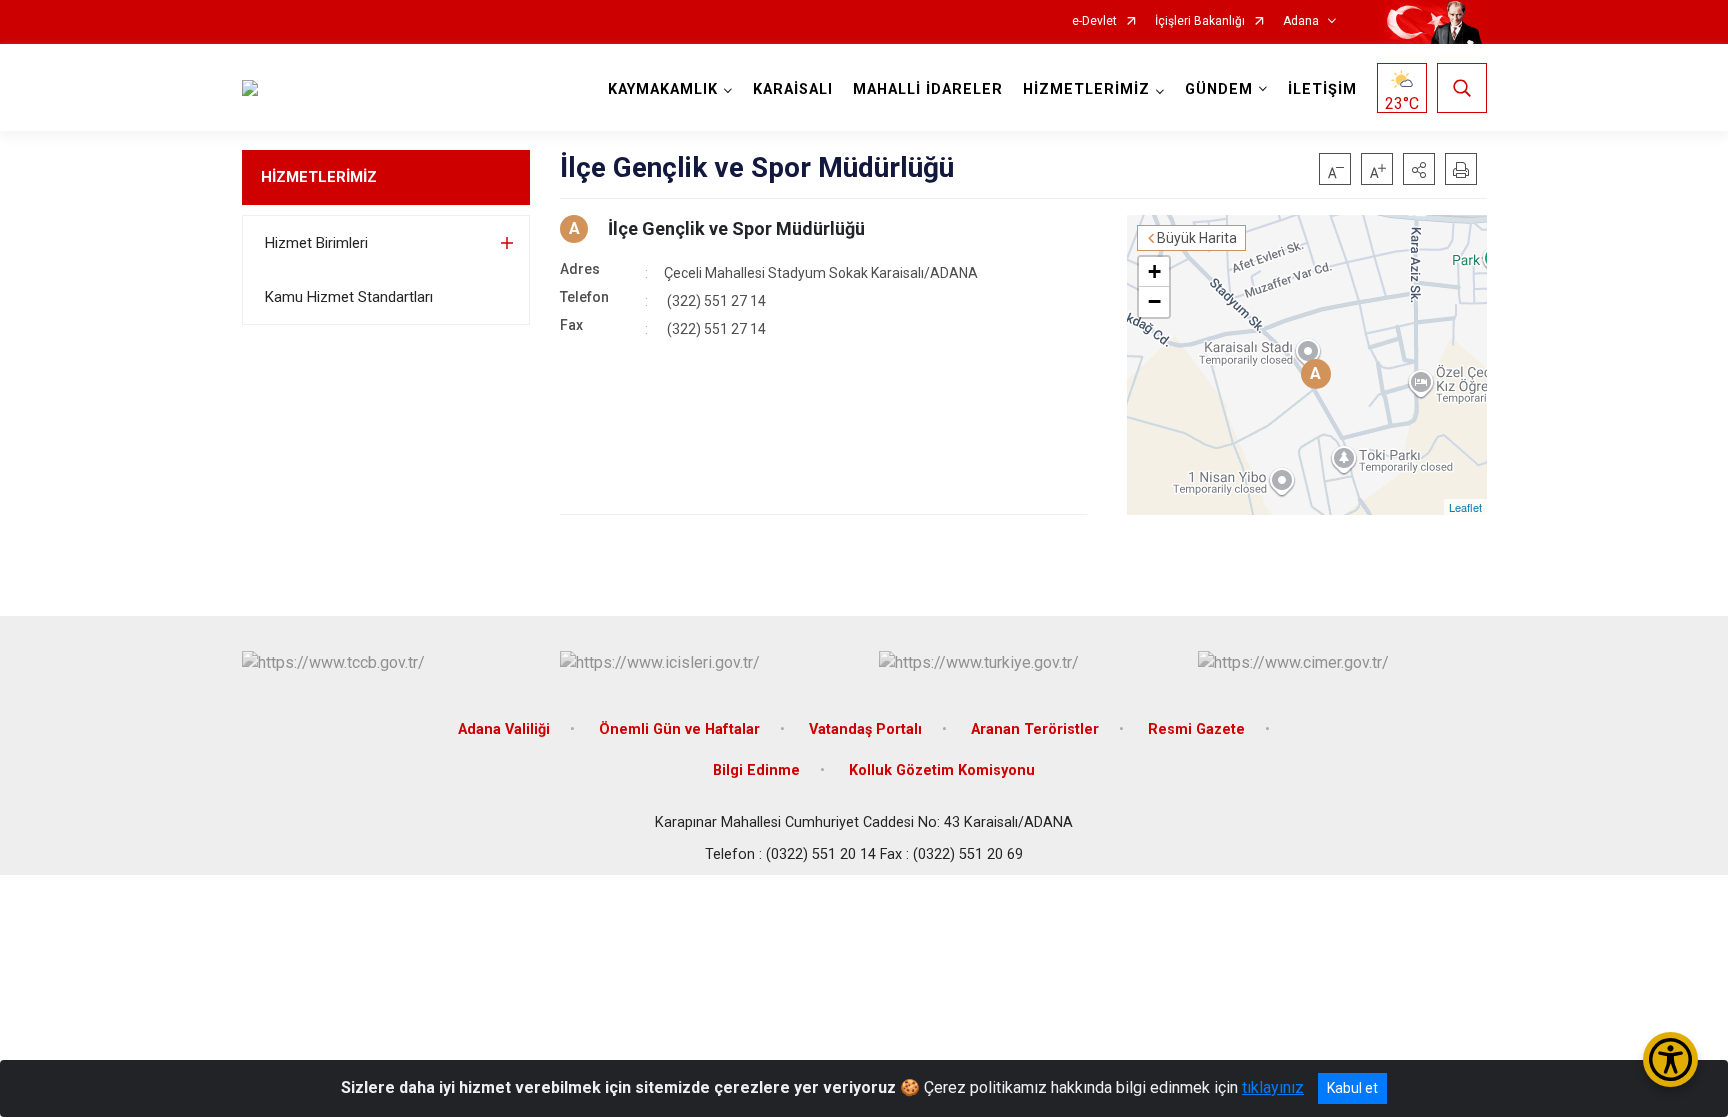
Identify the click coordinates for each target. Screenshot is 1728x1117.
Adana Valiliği (504, 729)
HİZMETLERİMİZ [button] (1086, 89)
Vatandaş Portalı (865, 729)
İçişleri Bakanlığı (1200, 21)
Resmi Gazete (1196, 729)
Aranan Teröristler (1035, 729)
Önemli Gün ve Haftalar (679, 729)
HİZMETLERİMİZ (319, 177)
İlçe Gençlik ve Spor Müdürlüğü (736, 228)
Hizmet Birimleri (316, 243)
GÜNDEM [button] (1219, 89)
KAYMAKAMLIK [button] (663, 89)
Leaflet (1465, 507)
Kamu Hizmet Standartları (349, 297)
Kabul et (1352, 1088)
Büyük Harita (1197, 238)
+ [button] (1154, 271)
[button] (1419, 169)
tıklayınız (1273, 1087)
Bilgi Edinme (756, 770)
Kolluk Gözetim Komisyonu (942, 770)
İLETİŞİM (1322, 89)
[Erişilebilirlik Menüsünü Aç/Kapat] (1670, 1059)
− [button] (1154, 301)
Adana (1301, 21)
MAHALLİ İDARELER (928, 89)
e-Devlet (1094, 21)
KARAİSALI (793, 89)
